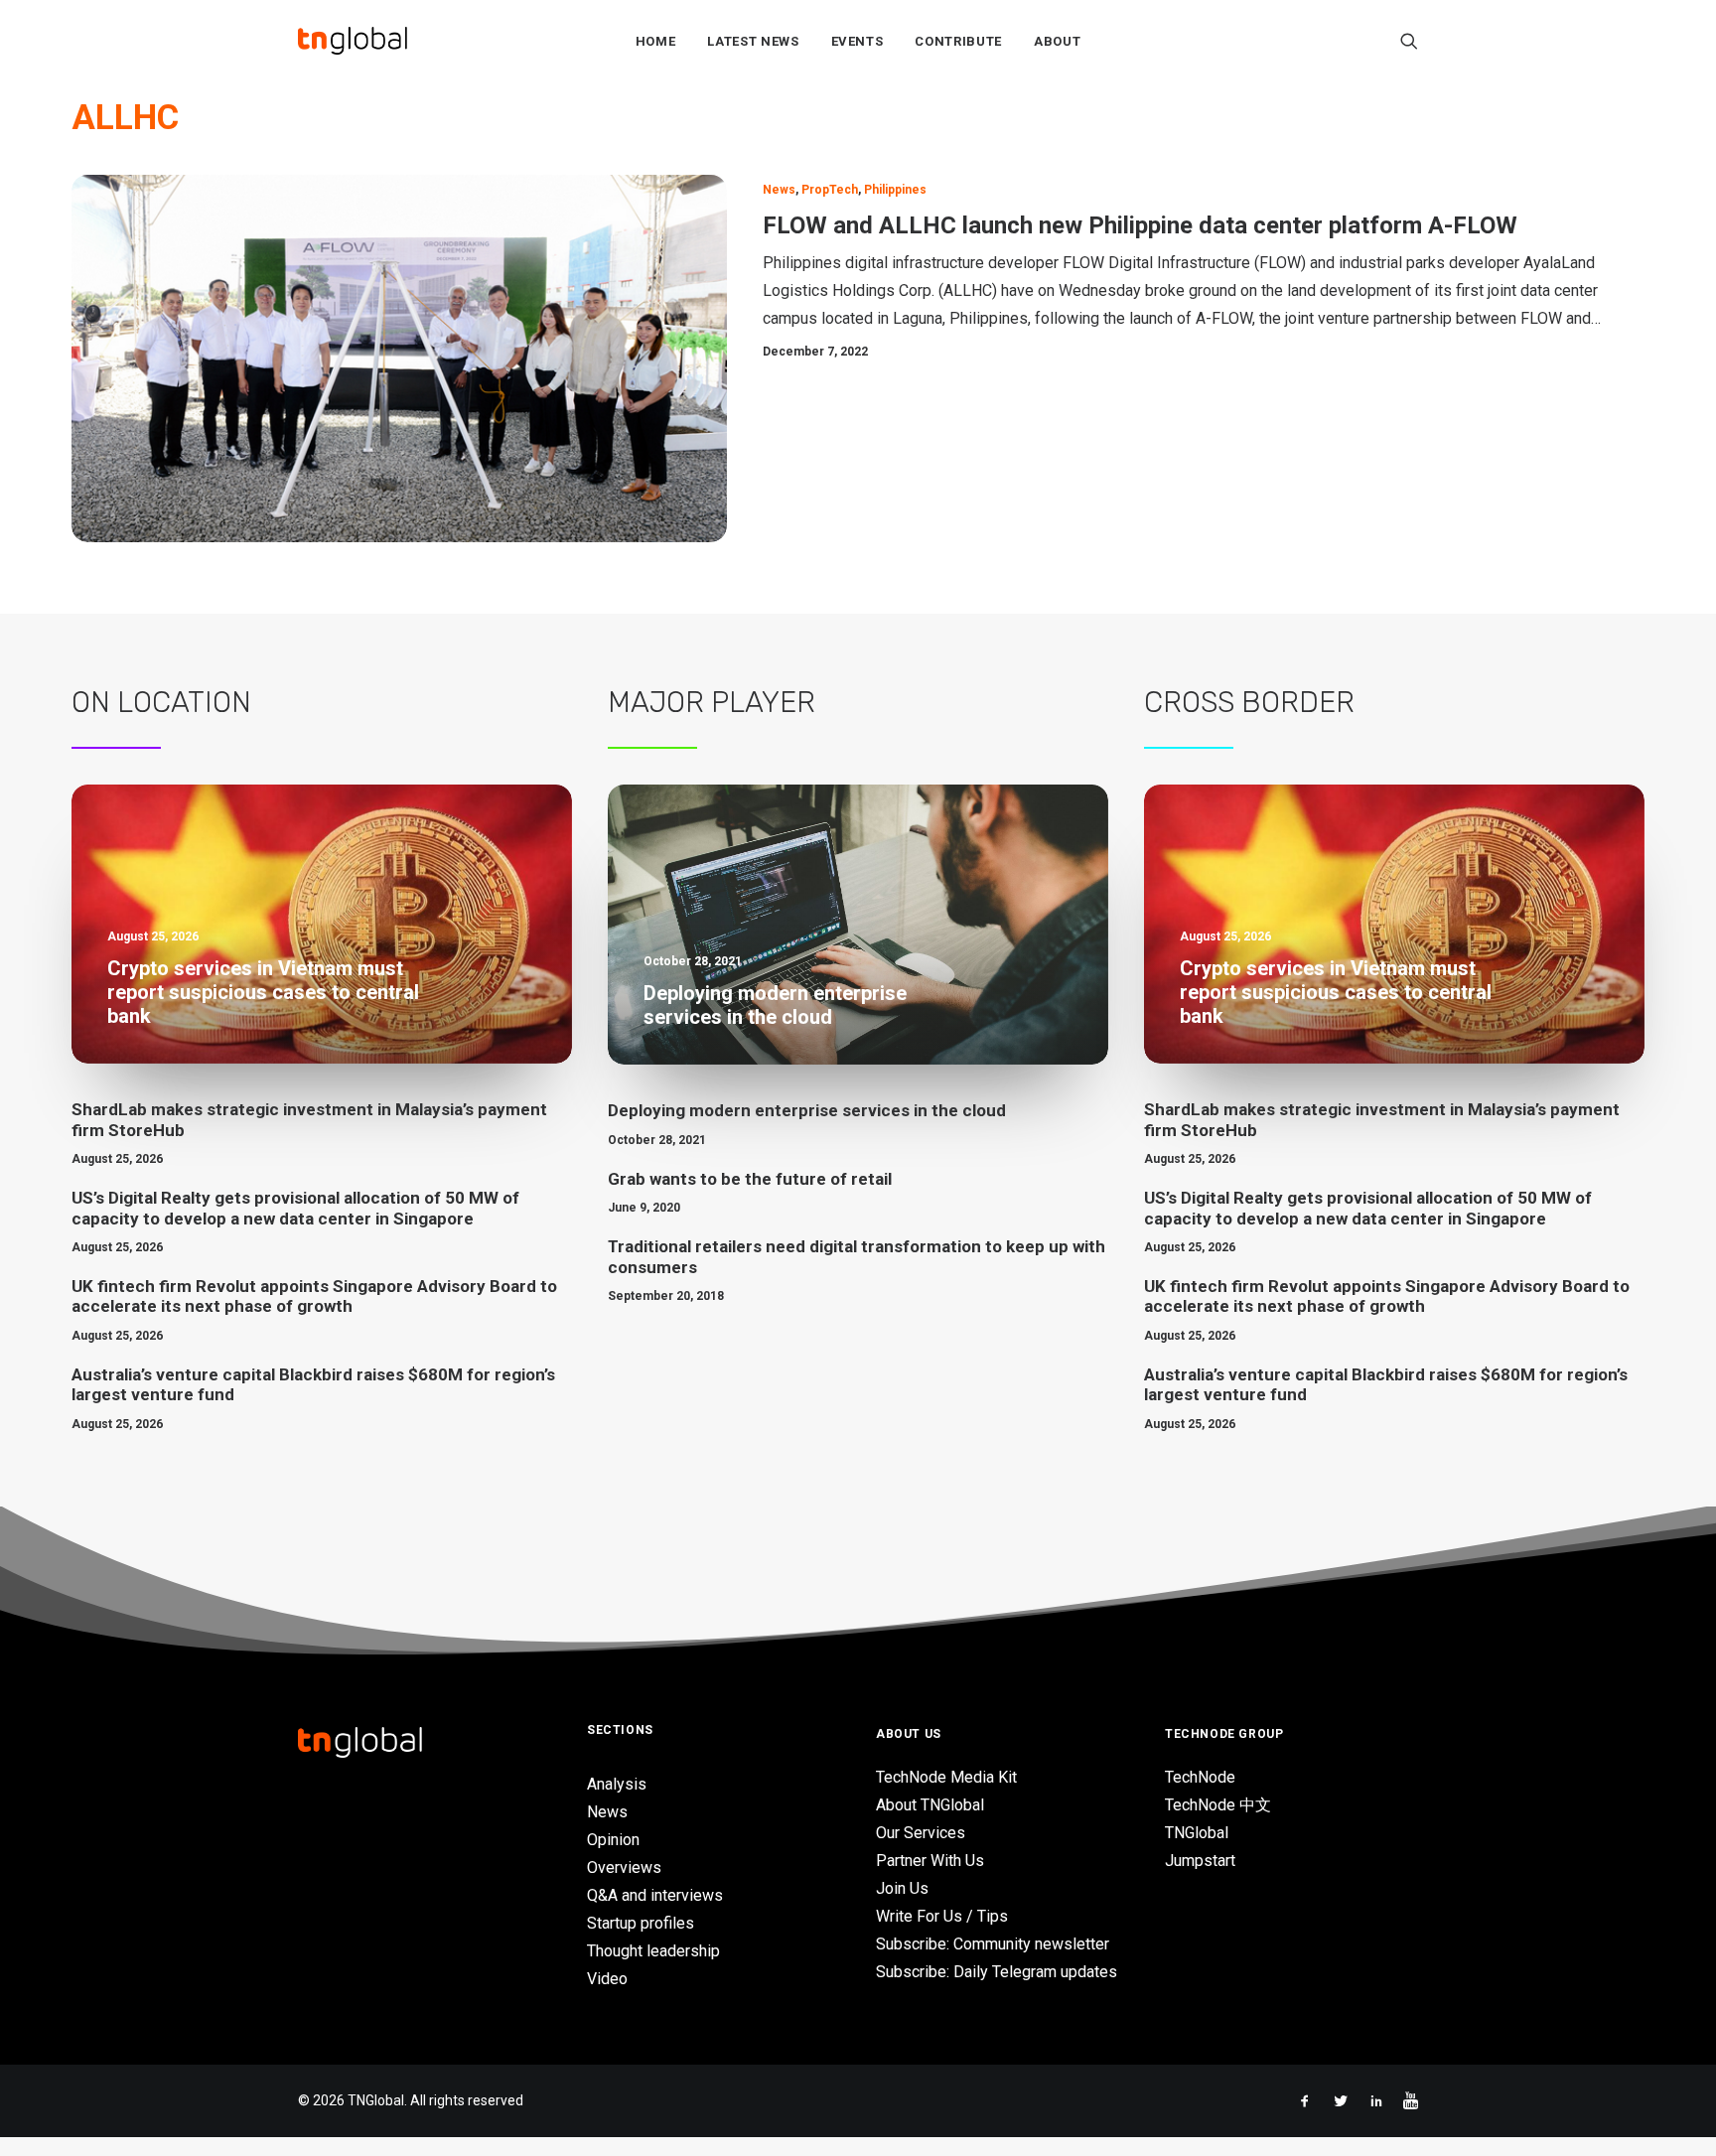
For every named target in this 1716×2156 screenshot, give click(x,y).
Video (607, 1979)
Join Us (902, 1888)
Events (858, 41)
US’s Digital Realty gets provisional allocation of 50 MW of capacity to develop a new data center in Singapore (295, 1208)
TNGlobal (1197, 1833)
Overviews (624, 1868)
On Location (161, 702)
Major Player (712, 702)
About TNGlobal (930, 1805)
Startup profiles (641, 1923)
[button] (1409, 41)
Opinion (613, 1840)
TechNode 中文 (1218, 1805)
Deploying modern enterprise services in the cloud (807, 1110)
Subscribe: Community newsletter (993, 1944)
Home (656, 41)
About (1057, 41)
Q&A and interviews (655, 1895)
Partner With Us (930, 1861)
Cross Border (1249, 702)
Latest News (753, 41)
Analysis (617, 1784)
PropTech (830, 190)
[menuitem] (656, 41)
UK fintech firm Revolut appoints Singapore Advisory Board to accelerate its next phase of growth (314, 1296)
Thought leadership (653, 1951)
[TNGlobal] (353, 41)
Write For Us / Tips (942, 1916)
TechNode (1200, 1777)
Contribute (958, 41)
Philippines (895, 190)
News (779, 190)
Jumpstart (1200, 1861)
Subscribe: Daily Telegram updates (997, 1972)
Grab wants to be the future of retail (750, 1179)
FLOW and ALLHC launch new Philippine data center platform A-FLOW (1140, 225)
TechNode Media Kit (946, 1777)
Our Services (921, 1833)
